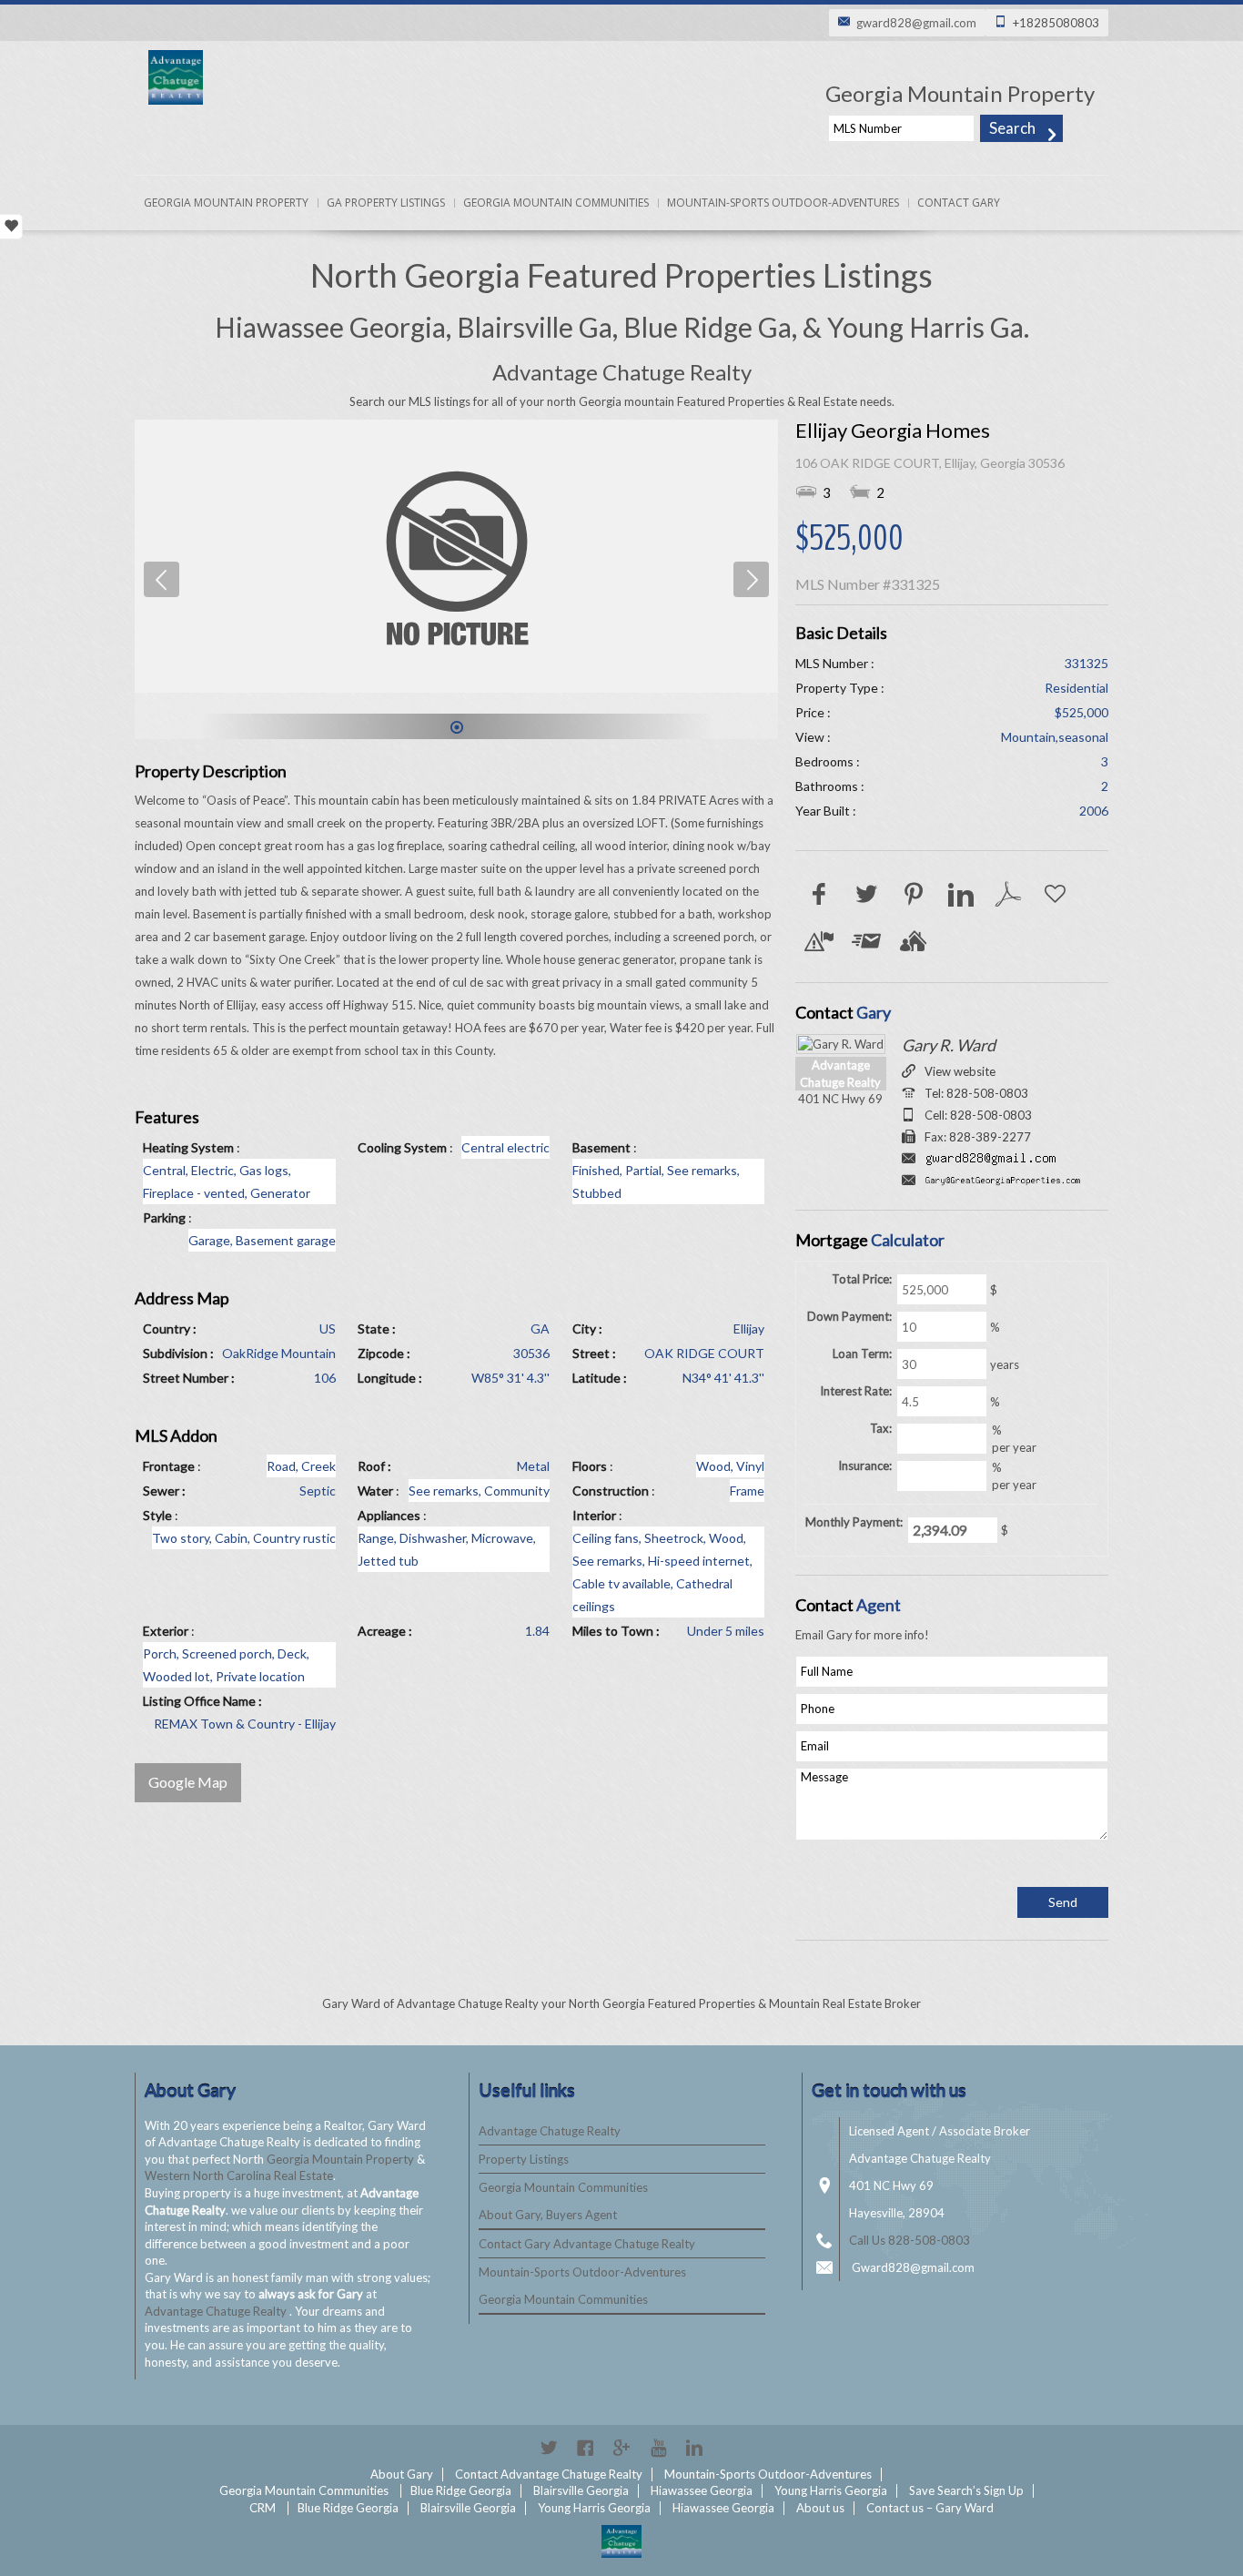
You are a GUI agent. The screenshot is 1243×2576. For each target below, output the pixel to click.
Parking (164, 1217)
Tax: (881, 1428)
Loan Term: (862, 1354)
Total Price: (862, 1279)
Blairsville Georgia (581, 2490)
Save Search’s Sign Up (966, 2490)
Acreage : (385, 1631)
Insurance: (865, 1465)
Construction (611, 1491)
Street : (594, 1353)
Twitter (549, 2448)
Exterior (166, 1631)
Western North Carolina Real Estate (239, 2175)
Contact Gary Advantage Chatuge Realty (587, 2244)
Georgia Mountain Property (226, 203)
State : (377, 1329)
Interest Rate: (856, 1391)
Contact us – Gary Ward (930, 2508)
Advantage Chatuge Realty (217, 2311)
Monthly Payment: (854, 1522)
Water (375, 1491)
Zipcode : (384, 1353)
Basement (601, 1147)
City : (587, 1329)
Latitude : (600, 1378)
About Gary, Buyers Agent (548, 2215)
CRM (263, 2508)
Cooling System (402, 1147)
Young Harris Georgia (831, 2490)
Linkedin (694, 2448)
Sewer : (164, 1491)
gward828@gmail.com (916, 23)
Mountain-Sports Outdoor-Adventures (783, 203)
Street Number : (189, 1378)
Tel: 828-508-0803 (976, 1093)
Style (157, 1515)
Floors (590, 1466)
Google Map (188, 1782)
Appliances (389, 1515)
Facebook (585, 2448)
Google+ (621, 2448)
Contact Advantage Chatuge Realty (549, 2474)
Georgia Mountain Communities (556, 203)
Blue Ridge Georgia (461, 2490)
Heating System (188, 1147)
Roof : (374, 1466)
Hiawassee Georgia (702, 2490)
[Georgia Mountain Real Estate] (621, 2541)
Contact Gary (959, 203)
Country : (170, 1329)
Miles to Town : (616, 1631)
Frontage (169, 1466)
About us (820, 2508)
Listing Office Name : (202, 1701)
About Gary (402, 2474)
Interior (594, 1515)
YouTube (658, 2448)
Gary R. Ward (949, 1045)
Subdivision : (178, 1353)
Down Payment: (849, 1316)
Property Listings (524, 2159)
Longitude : (390, 1378)
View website (960, 1071)
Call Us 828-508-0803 (910, 2240)
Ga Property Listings (386, 203)
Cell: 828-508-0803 (978, 1115)
